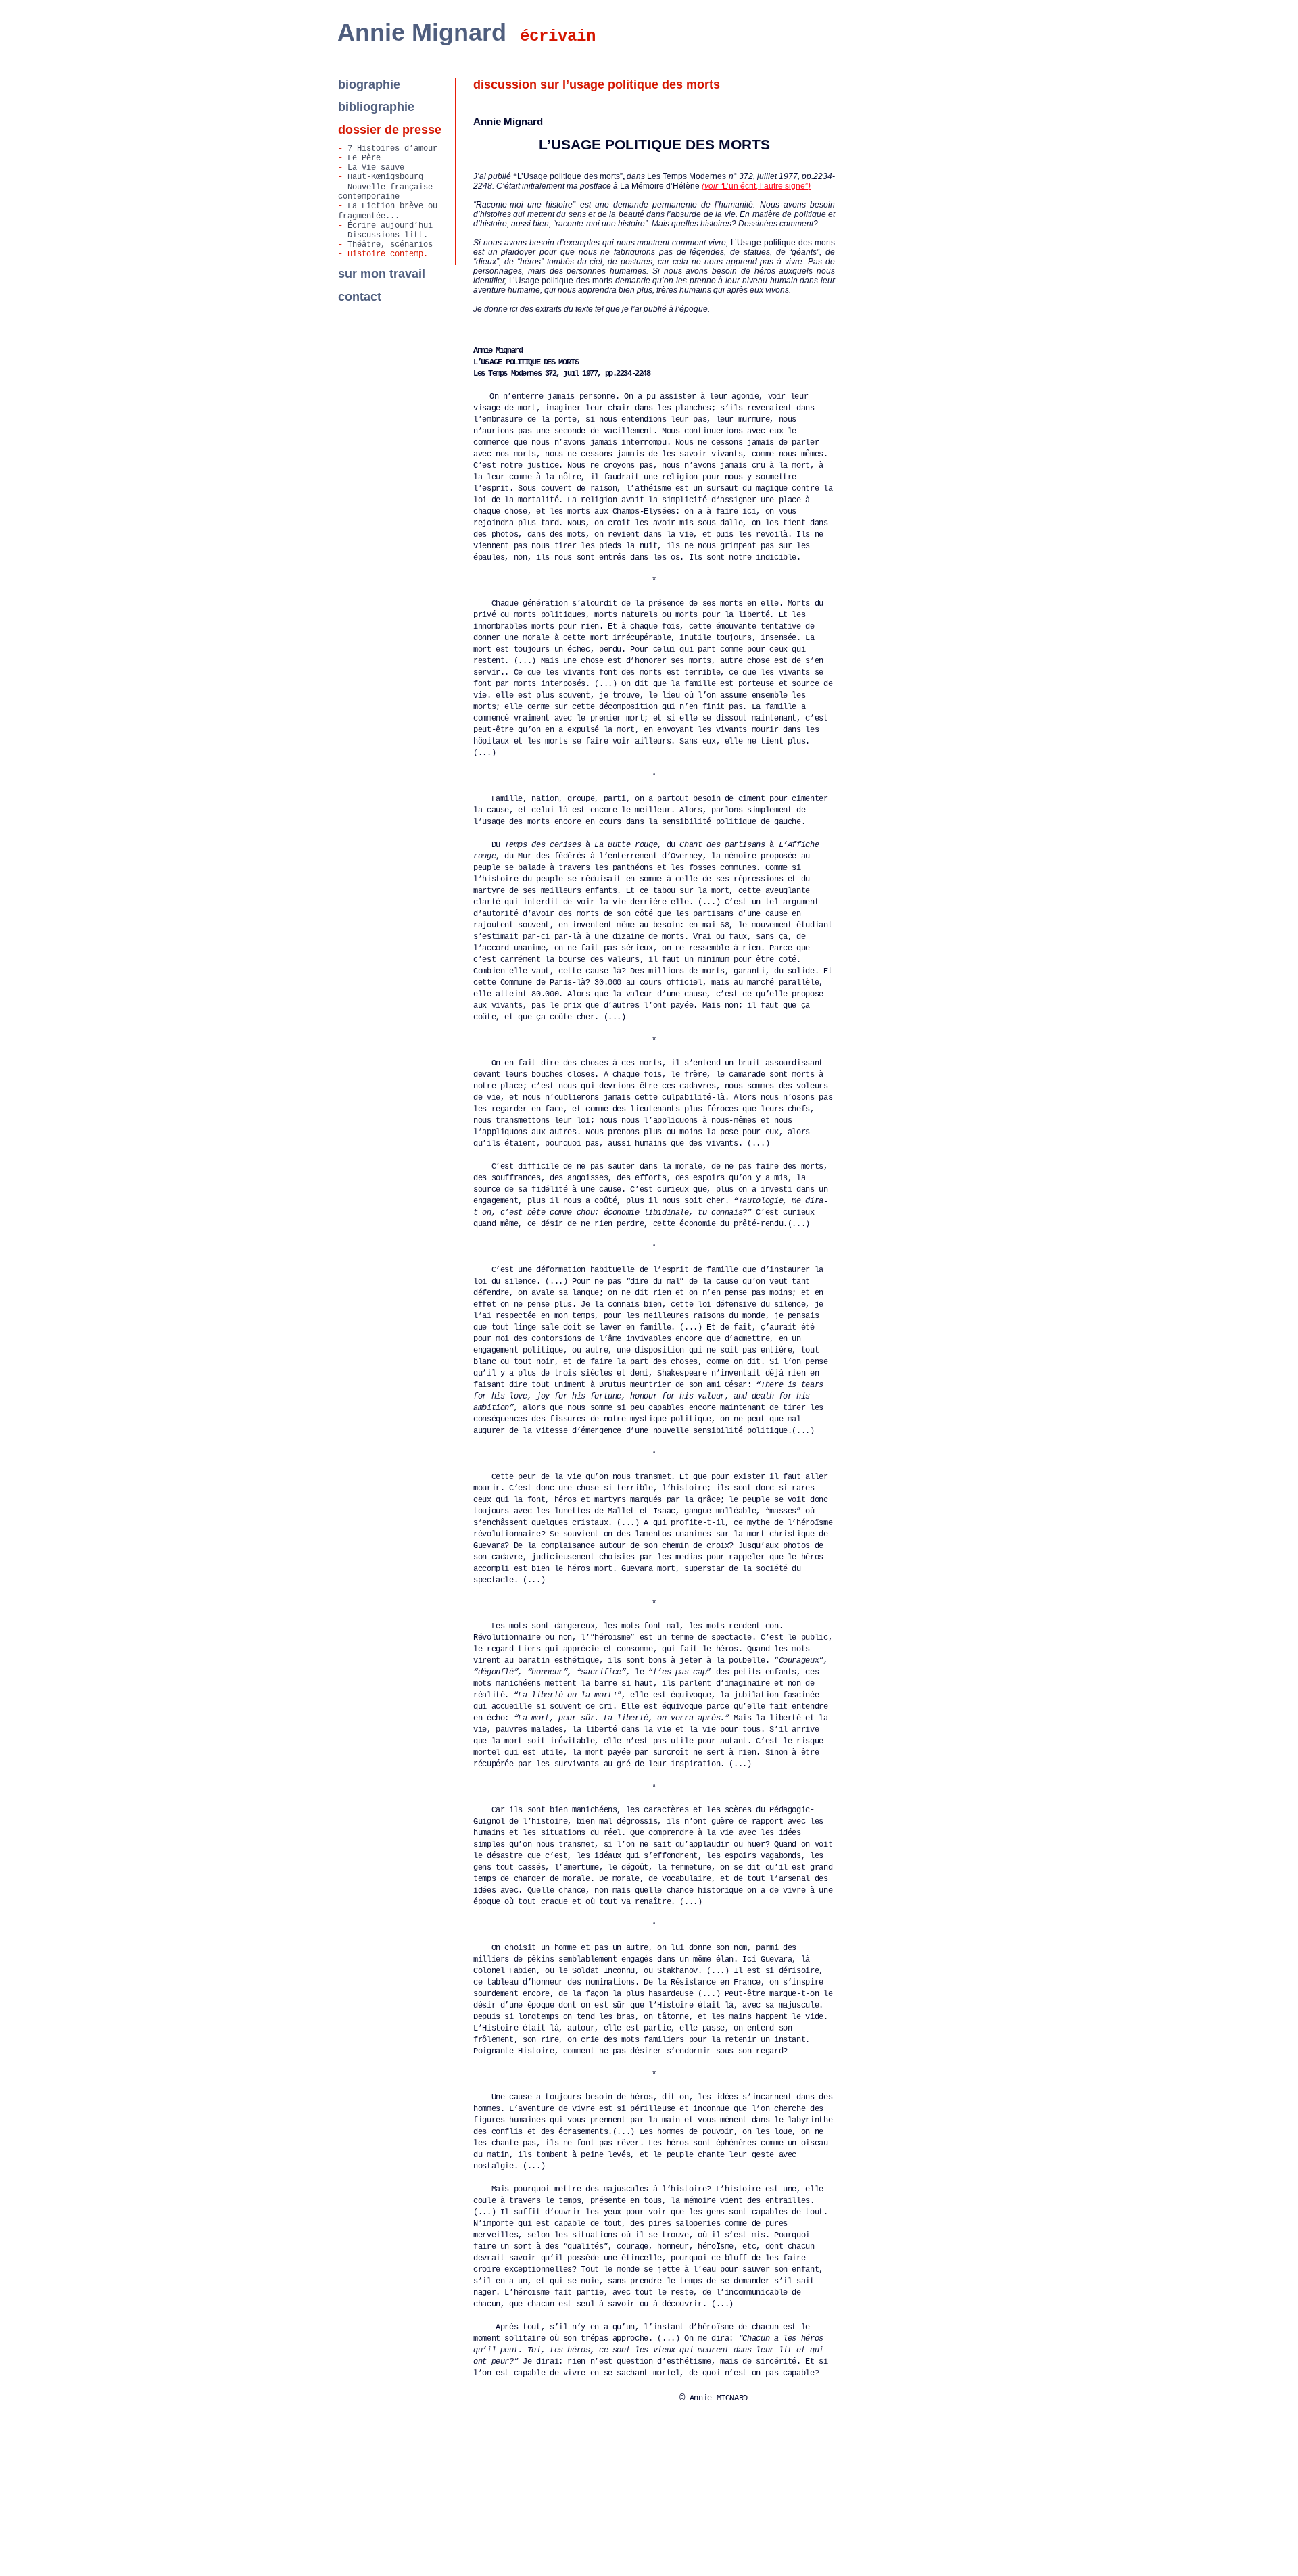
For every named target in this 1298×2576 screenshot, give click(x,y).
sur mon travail (382, 274)
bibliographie (376, 107)
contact (360, 297)
